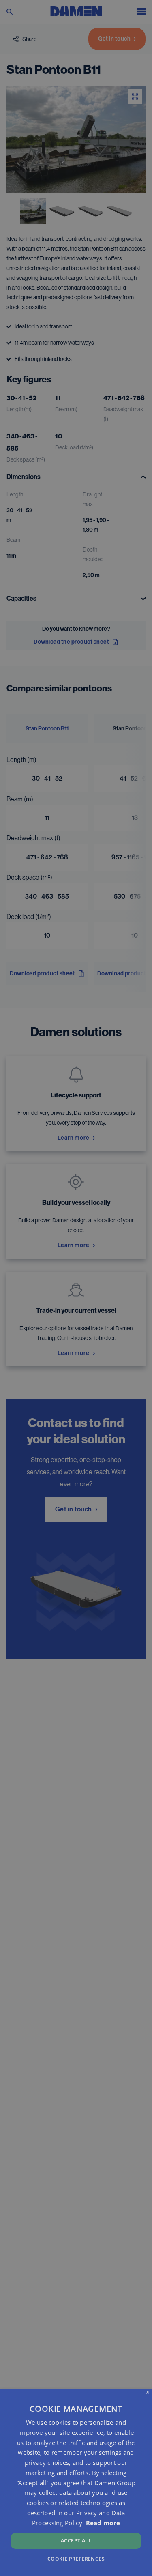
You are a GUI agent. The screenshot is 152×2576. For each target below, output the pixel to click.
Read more (103, 2523)
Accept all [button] (76, 2541)
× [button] (148, 2392)
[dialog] (76, 2483)
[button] (76, 2558)
